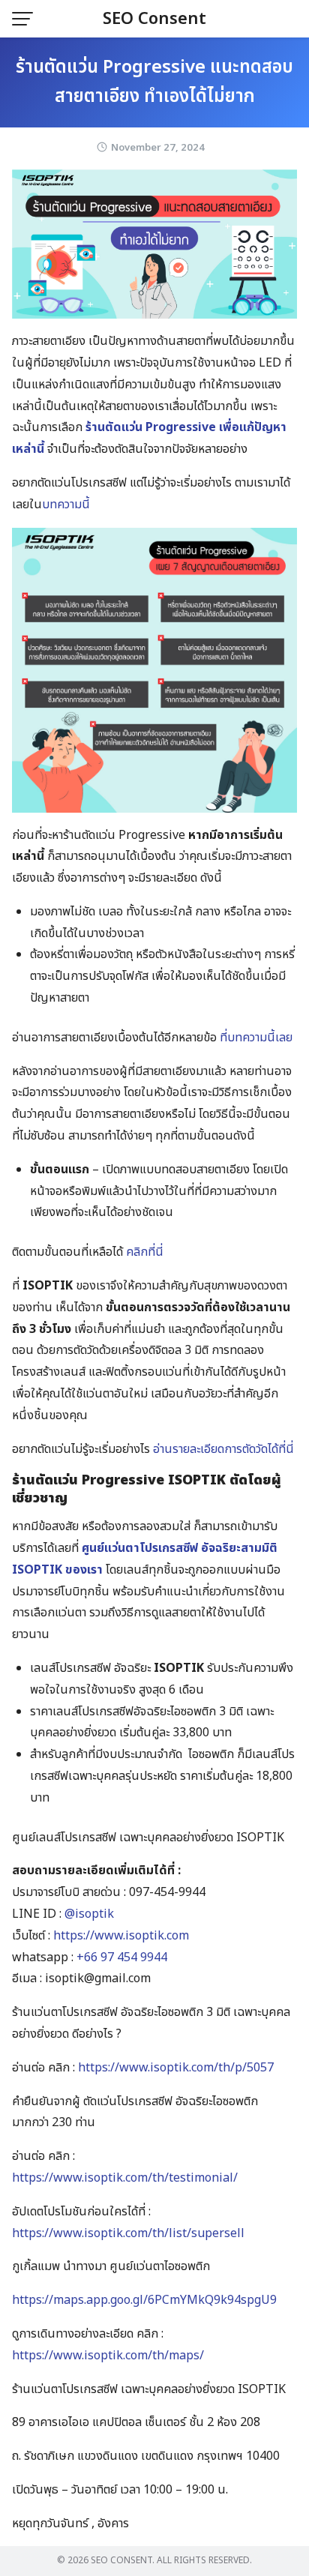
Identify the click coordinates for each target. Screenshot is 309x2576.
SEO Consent (154, 19)
